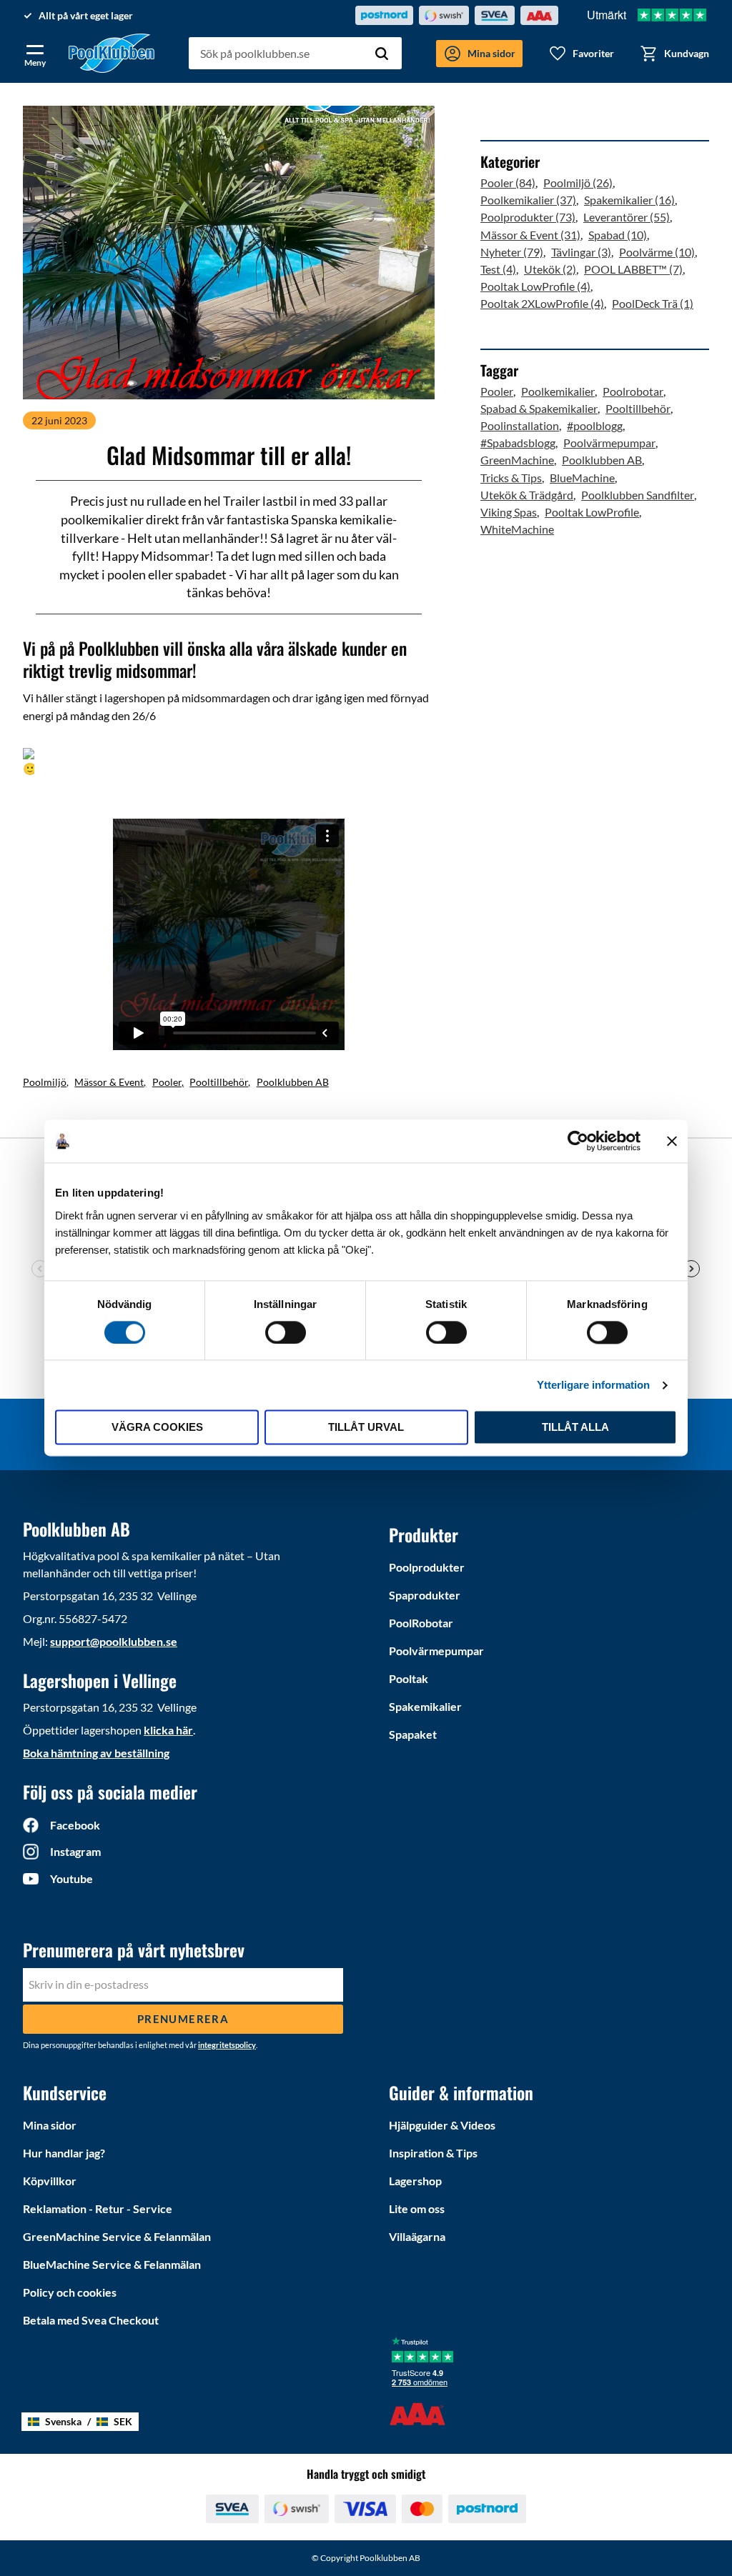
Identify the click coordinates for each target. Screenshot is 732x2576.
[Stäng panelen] (672, 1141)
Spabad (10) (618, 235)
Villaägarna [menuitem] (417, 2236)
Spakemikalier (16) (629, 200)
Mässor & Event (109, 1082)
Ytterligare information (593, 1385)
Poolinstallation (520, 425)
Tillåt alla (575, 1428)
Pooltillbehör (219, 1082)
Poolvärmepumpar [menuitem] (436, 1651)
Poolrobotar (633, 391)
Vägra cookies (157, 1428)
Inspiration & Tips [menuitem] (433, 2153)
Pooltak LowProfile (592, 512)
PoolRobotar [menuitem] (421, 1623)
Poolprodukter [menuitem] (427, 1567)
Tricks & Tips (511, 478)
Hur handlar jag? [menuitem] (64, 2153)
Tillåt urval (366, 1428)
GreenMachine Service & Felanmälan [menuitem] (117, 2236)
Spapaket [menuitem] (413, 1734)
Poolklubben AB (293, 1082)
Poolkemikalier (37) (528, 200)
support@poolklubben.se (114, 1641)
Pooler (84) (508, 183)
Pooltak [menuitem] (409, 1678)
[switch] (286, 1332)
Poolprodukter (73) (528, 217)
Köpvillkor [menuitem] (50, 2181)
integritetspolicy (227, 2045)
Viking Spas (509, 512)
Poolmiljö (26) (578, 183)
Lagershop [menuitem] (415, 2181)
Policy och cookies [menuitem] (70, 2292)
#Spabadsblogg (518, 443)
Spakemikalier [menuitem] (425, 1706)
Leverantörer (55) (627, 217)
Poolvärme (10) (657, 252)
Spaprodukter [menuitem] (425, 1595)
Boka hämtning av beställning (96, 1753)
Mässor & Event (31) (530, 235)
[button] (35, 53)
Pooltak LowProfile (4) (535, 286)
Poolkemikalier (558, 391)
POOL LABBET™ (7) (633, 269)
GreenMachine (517, 460)
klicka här (168, 1730)
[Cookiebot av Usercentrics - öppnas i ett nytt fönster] (578, 1141)
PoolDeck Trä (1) (653, 303)
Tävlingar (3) (581, 252)
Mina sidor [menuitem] (50, 2125)
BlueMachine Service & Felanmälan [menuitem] (112, 2264)
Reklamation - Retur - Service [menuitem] (98, 2208)
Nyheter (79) (512, 252)
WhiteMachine (517, 529)
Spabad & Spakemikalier (539, 408)
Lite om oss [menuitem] (417, 2208)
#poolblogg (595, 425)
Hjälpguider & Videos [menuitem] (442, 2125)
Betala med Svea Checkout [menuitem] (91, 2320)
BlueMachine (582, 478)
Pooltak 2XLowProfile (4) (542, 303)
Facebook (75, 1825)
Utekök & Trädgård (527, 495)
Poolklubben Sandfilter (638, 495)
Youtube (71, 1878)
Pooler (167, 1082)
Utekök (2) (550, 269)
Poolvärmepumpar (609, 443)
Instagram (75, 1851)
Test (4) (498, 269)
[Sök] (382, 54)
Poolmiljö (45, 1082)
